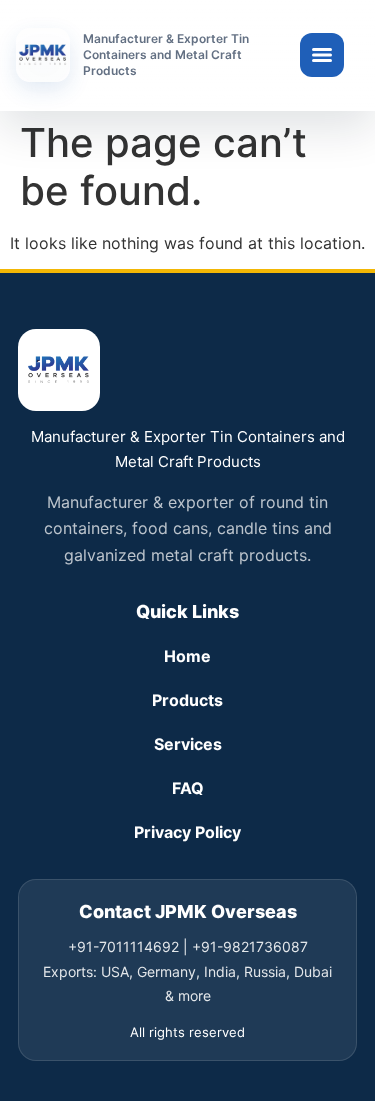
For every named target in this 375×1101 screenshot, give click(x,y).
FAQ (188, 788)
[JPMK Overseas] (43, 55)
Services (188, 744)
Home (187, 656)
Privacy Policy (187, 832)
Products (187, 700)
